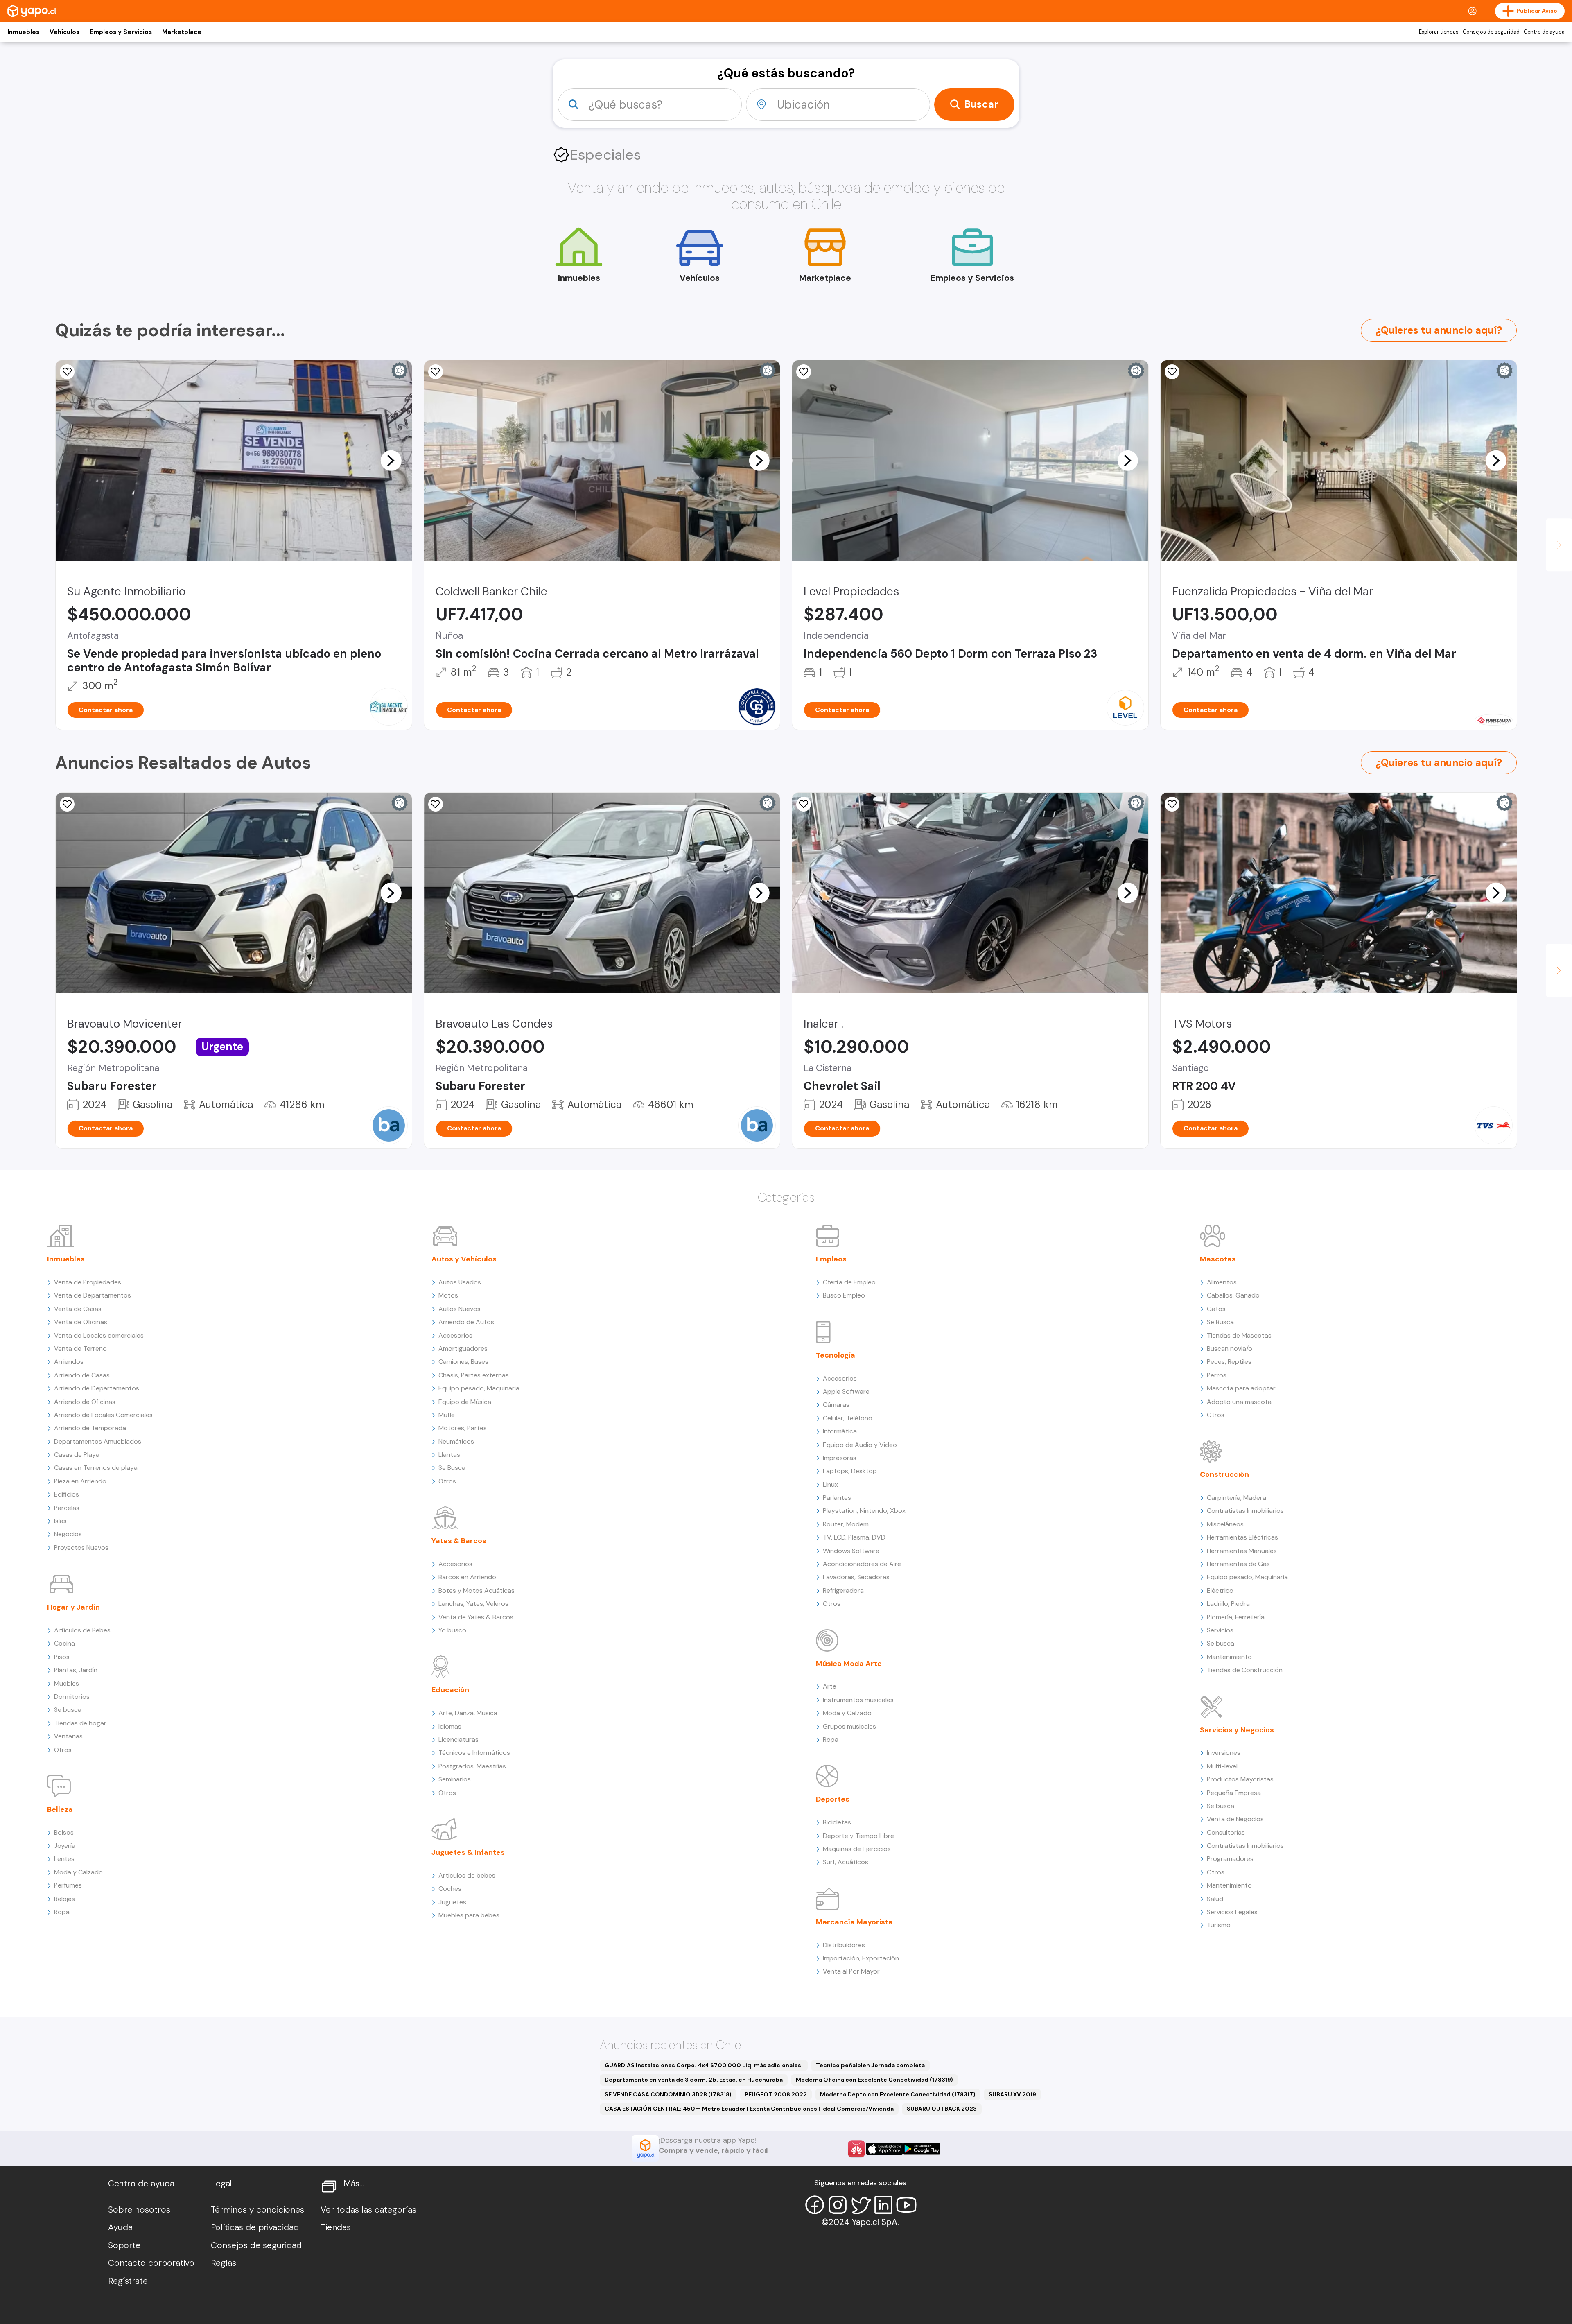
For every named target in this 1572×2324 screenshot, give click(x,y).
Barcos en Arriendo (467, 1577)
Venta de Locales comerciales (99, 1335)
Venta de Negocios (1235, 1819)
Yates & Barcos (459, 1541)
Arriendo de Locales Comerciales (103, 1415)
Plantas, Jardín (76, 1670)
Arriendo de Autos (466, 1322)
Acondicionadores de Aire (862, 1564)
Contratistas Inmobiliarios (1245, 1511)
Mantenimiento (1229, 1657)
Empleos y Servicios (121, 32)
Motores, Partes (463, 1428)
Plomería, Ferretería (1236, 1617)
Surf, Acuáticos (846, 1862)
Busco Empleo (844, 1295)
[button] (391, 460)
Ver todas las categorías (368, 2210)
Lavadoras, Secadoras (856, 1577)
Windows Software (851, 1551)
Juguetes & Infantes (468, 1852)
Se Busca (452, 1468)
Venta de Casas (78, 1309)
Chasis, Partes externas (474, 1375)
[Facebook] (815, 2205)
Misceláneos (1225, 1524)
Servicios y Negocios (1237, 1730)
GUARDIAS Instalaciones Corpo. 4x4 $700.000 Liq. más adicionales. (704, 2065)
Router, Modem (846, 1524)
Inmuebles (23, 32)
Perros (1217, 1375)
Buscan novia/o (1230, 1349)
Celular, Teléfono (848, 1418)
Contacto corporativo (151, 2263)
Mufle (447, 1415)
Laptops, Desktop (850, 1471)
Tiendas (336, 2227)
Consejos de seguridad (1491, 32)
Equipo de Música (465, 1402)
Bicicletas (837, 1822)
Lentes (64, 1859)
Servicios (1220, 1630)
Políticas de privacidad (255, 2227)
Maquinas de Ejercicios (857, 1849)
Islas (60, 1521)
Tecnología (836, 1355)
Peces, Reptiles (1229, 1362)
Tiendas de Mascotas (1239, 1335)
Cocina (64, 1643)
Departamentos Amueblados (98, 1441)
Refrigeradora (843, 1590)
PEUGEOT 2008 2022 (776, 2094)
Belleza (60, 1809)
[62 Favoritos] (804, 372)
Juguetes (452, 1902)
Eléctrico (1220, 1590)
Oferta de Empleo (849, 1282)
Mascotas (1218, 1259)
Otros (63, 1750)
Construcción (1224, 1474)
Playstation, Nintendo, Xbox (864, 1511)
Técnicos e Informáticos (474, 1753)
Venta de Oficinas (81, 1322)
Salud (1215, 1899)
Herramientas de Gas (1238, 1564)
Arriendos (69, 1362)
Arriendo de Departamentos (97, 1388)
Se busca (68, 1710)
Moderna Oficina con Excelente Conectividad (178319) (874, 2080)
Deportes (833, 1799)
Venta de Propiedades (88, 1282)
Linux (830, 1484)
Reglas (224, 2263)
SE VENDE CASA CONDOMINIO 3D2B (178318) (668, 2094)
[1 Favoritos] (804, 804)
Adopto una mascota (1239, 1402)
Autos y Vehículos (464, 1259)
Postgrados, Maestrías (472, 1766)
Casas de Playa (77, 1455)
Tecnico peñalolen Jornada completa (870, 2065)
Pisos (62, 1657)
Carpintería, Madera (1237, 1498)
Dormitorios (72, 1697)
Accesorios (455, 1335)
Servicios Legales (1232, 1912)
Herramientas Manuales (1242, 1551)
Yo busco (452, 1630)
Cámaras (836, 1405)
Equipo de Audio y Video (860, 1445)
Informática (840, 1431)
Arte (830, 1686)
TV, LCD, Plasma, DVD (854, 1537)
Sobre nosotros (139, 2210)
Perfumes (68, 1885)
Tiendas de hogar (80, 1723)
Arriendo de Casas (82, 1375)
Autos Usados (460, 1282)
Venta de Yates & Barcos (476, 1617)
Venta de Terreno (80, 1349)
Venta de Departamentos (93, 1295)
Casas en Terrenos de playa (96, 1468)
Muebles (67, 1683)
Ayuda (120, 2227)
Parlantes (837, 1498)
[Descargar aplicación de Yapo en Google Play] (922, 2149)
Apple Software (846, 1391)
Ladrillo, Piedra (1228, 1604)
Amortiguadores (463, 1349)
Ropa (62, 1912)
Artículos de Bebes (82, 1630)
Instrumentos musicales (858, 1700)
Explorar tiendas (1439, 32)
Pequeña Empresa (1234, 1793)
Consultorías (1226, 1832)
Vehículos (64, 32)
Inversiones (1224, 1753)
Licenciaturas (458, 1740)
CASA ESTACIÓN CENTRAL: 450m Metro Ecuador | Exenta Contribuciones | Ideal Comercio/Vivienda (749, 2109)
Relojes (64, 1899)
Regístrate (128, 2281)
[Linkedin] (883, 2205)
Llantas (449, 1455)
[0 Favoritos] (67, 372)
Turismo (1219, 1925)
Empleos (831, 1259)
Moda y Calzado (78, 1872)
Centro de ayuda (1544, 32)
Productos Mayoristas (1240, 1779)
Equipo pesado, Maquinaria (479, 1388)
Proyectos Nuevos (81, 1547)
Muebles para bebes (469, 1915)
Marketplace (182, 32)
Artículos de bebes (467, 1875)
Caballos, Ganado (1233, 1295)
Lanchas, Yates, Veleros (473, 1604)
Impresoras (840, 1458)
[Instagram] (838, 2205)
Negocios (68, 1534)
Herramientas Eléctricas (1242, 1537)
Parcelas (67, 1508)
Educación (450, 1690)
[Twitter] (861, 2205)
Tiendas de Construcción (1245, 1670)
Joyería (65, 1846)
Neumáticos (456, 1441)
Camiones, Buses (463, 1362)
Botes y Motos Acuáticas (477, 1590)
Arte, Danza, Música (468, 1713)
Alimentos (1222, 1282)
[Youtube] (906, 2205)
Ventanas (68, 1736)
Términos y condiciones (257, 2210)
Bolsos (64, 1832)
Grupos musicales (849, 1726)
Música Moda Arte (849, 1664)
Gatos (1216, 1309)
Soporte (124, 2245)
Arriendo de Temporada (90, 1428)
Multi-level (1222, 1766)
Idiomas (450, 1726)
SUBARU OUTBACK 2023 (942, 2109)
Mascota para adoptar (1241, 1388)
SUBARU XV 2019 (1012, 2094)
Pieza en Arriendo (80, 1481)
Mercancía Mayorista (854, 1922)
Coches (450, 1889)
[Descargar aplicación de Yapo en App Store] (884, 2149)
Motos (448, 1295)
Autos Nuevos (460, 1309)
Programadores (1230, 1859)
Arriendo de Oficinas (85, 1402)
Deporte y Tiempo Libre (858, 1836)
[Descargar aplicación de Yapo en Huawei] (856, 2149)
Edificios (67, 1494)
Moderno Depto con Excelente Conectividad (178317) (898, 2094)
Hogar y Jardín (73, 1607)
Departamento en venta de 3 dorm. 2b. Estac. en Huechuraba (694, 2080)
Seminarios (455, 1779)
